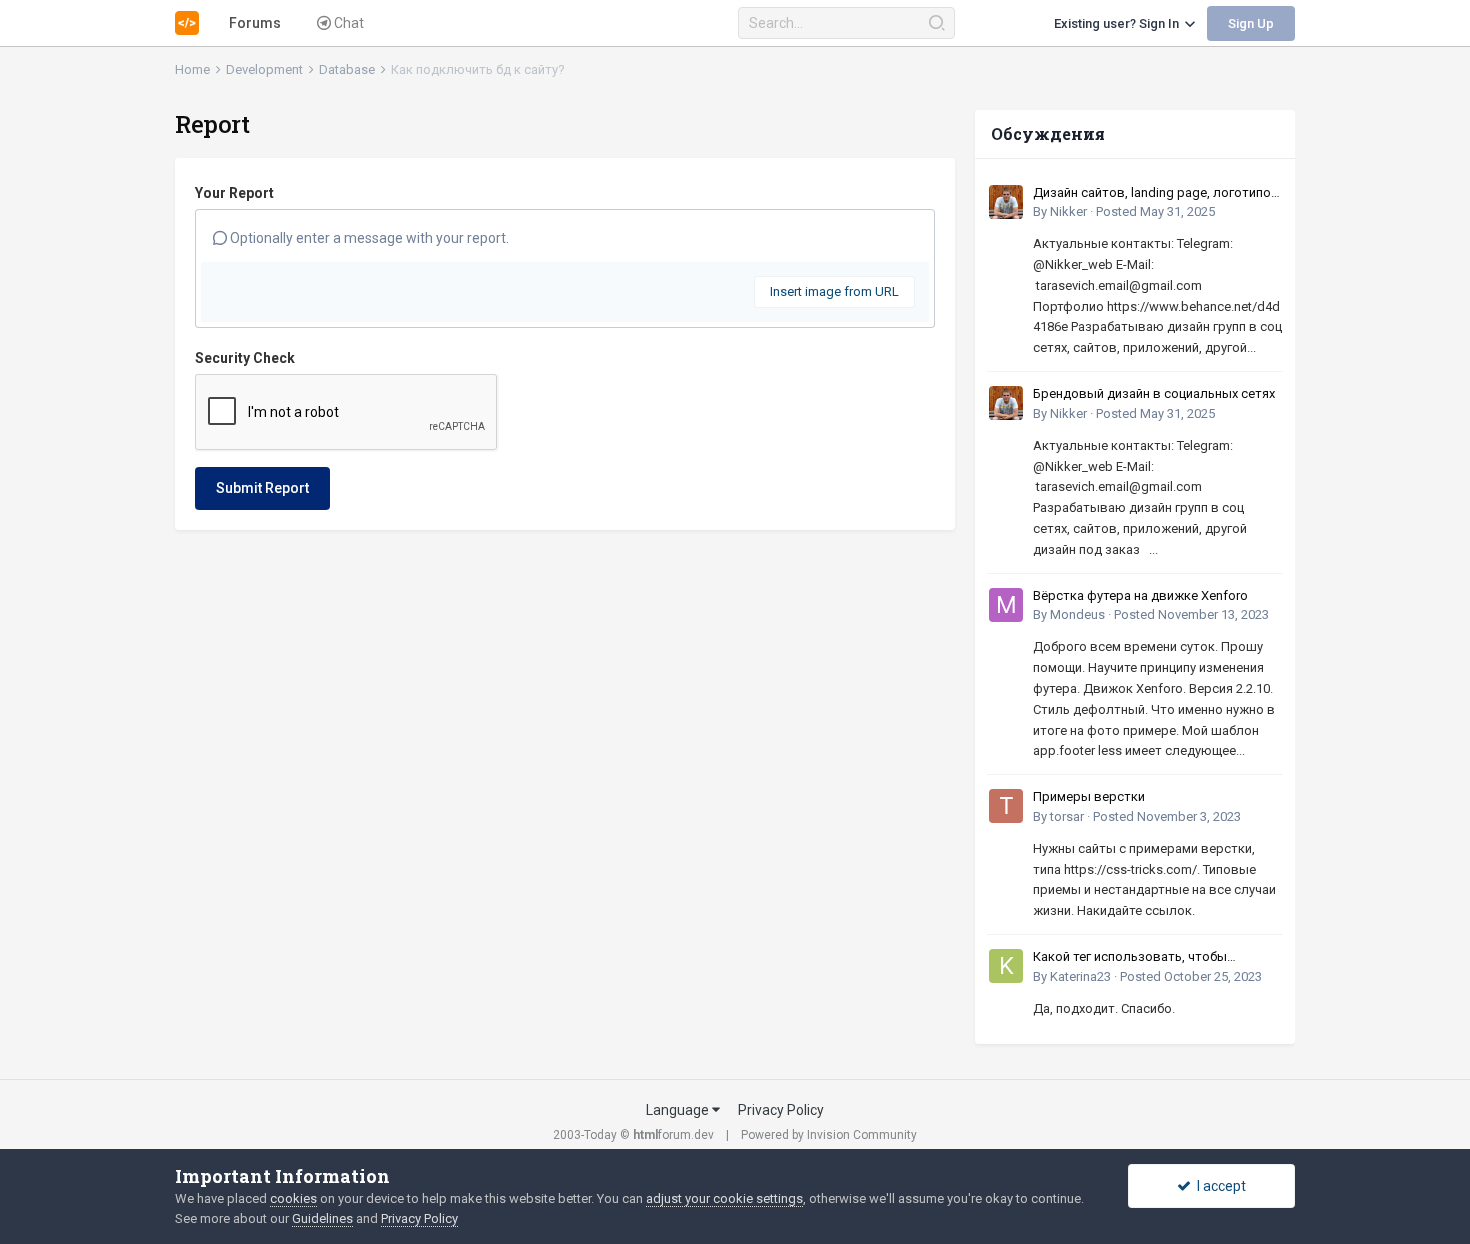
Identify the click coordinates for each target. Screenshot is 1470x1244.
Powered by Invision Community (829, 1135)
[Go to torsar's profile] (1006, 806)
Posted (1155, 211)
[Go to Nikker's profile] (1006, 202)
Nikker (1068, 211)
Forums (255, 23)
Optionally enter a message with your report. (368, 238)
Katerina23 (1080, 976)
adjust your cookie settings (724, 1198)
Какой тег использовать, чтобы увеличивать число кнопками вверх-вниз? (1145, 958)
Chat (347, 23)
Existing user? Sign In (1119, 23)
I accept (1218, 1186)
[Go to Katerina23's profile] (1006, 966)
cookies (293, 1198)
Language (679, 1110)
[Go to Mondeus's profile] (1006, 605)
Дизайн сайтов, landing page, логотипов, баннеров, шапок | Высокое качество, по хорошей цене (1157, 194)
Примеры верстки (1089, 796)
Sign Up (1251, 23)
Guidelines (322, 1218)
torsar (1067, 816)
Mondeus (1077, 614)
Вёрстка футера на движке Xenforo (1140, 595)
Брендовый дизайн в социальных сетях (1154, 393)
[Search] (936, 23)
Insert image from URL (834, 291)
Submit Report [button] (262, 488)
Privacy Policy (781, 1110)
